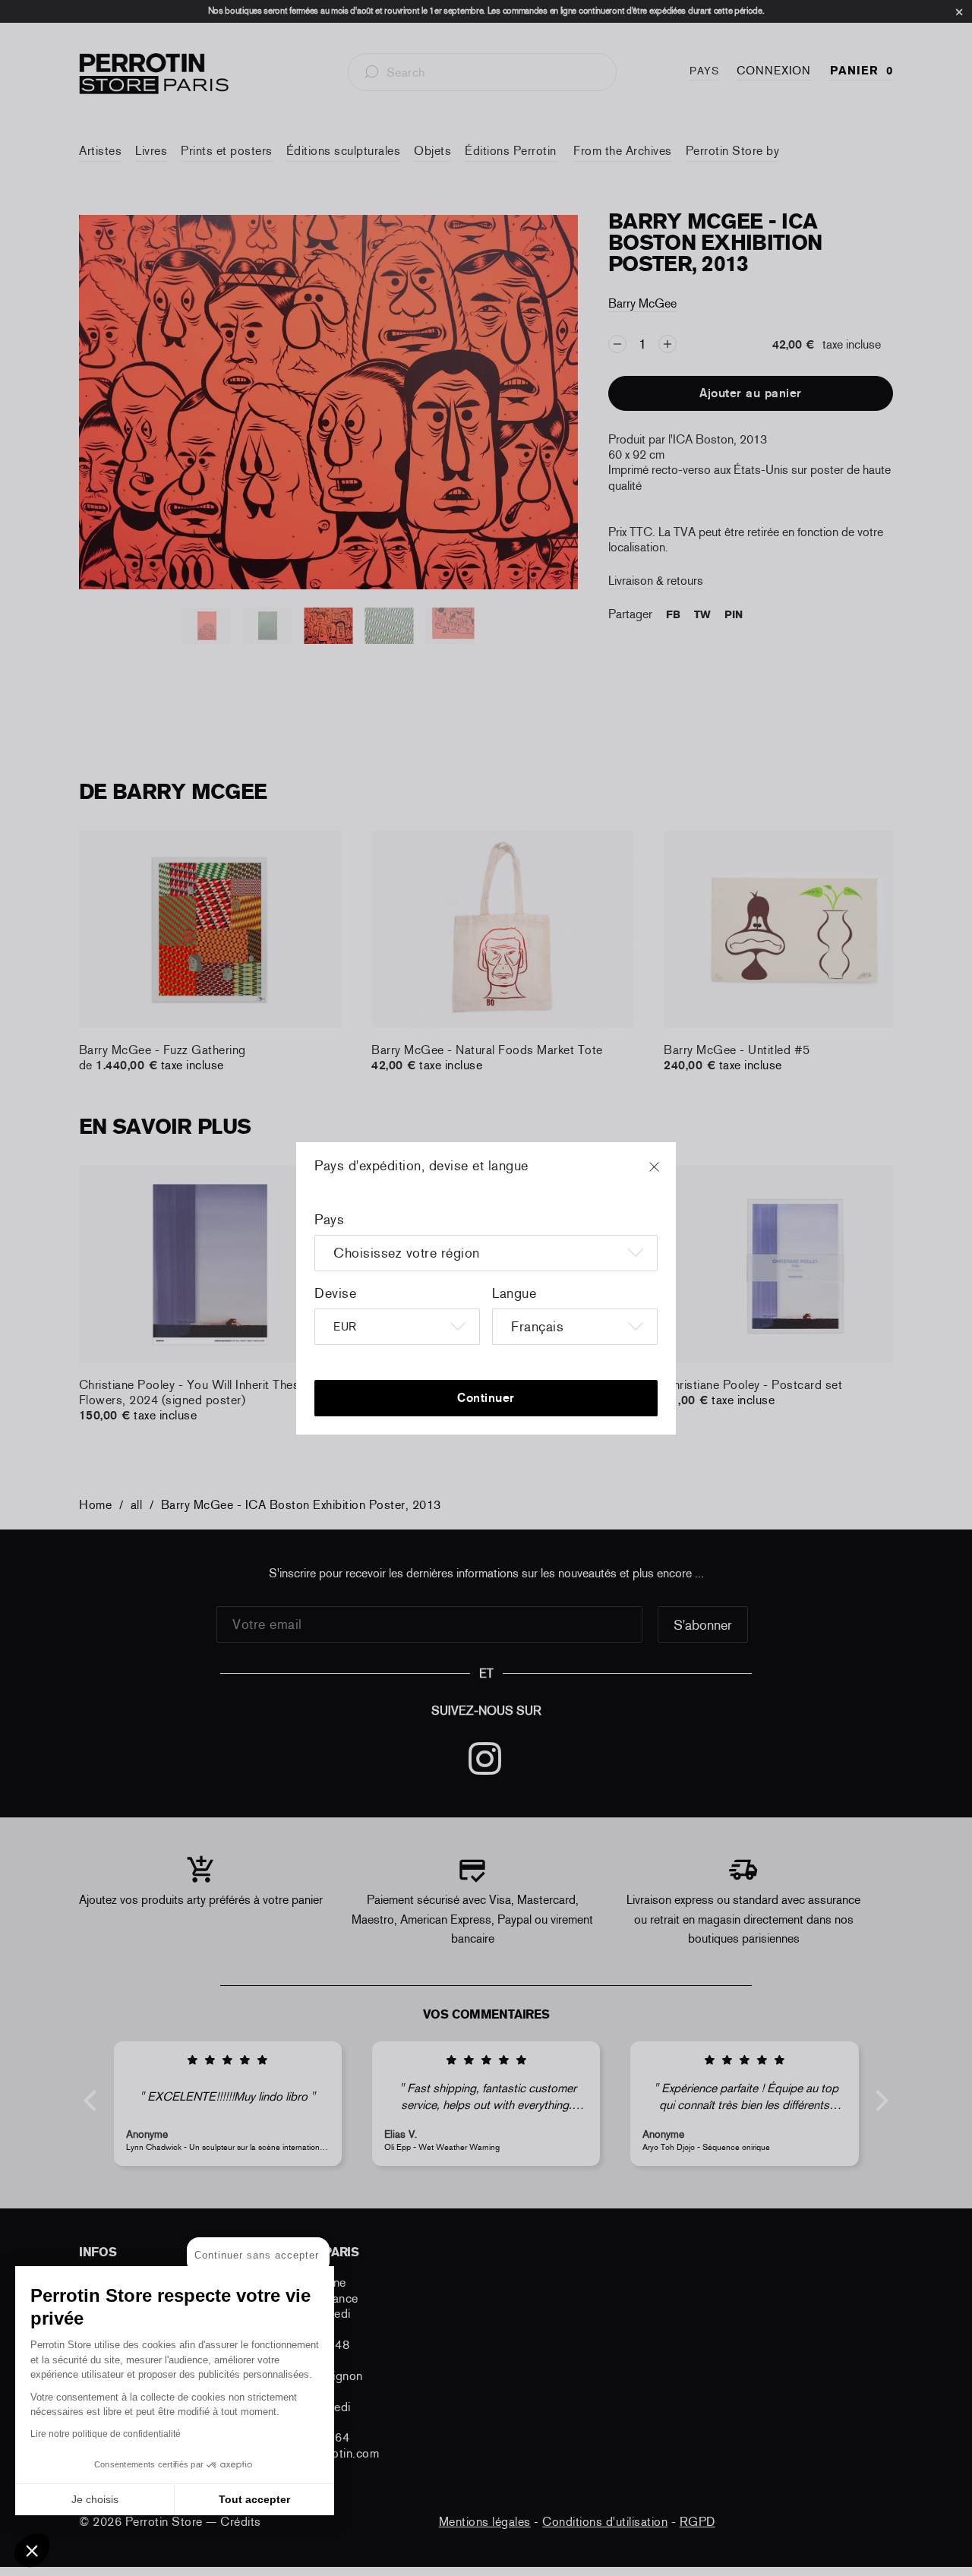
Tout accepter (254, 2499)
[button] (32, 2550)
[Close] (668, 1174)
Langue (514, 1293)
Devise (335, 1293)
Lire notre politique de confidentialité (106, 2434)
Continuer (486, 1398)
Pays (329, 1220)
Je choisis (95, 2499)
